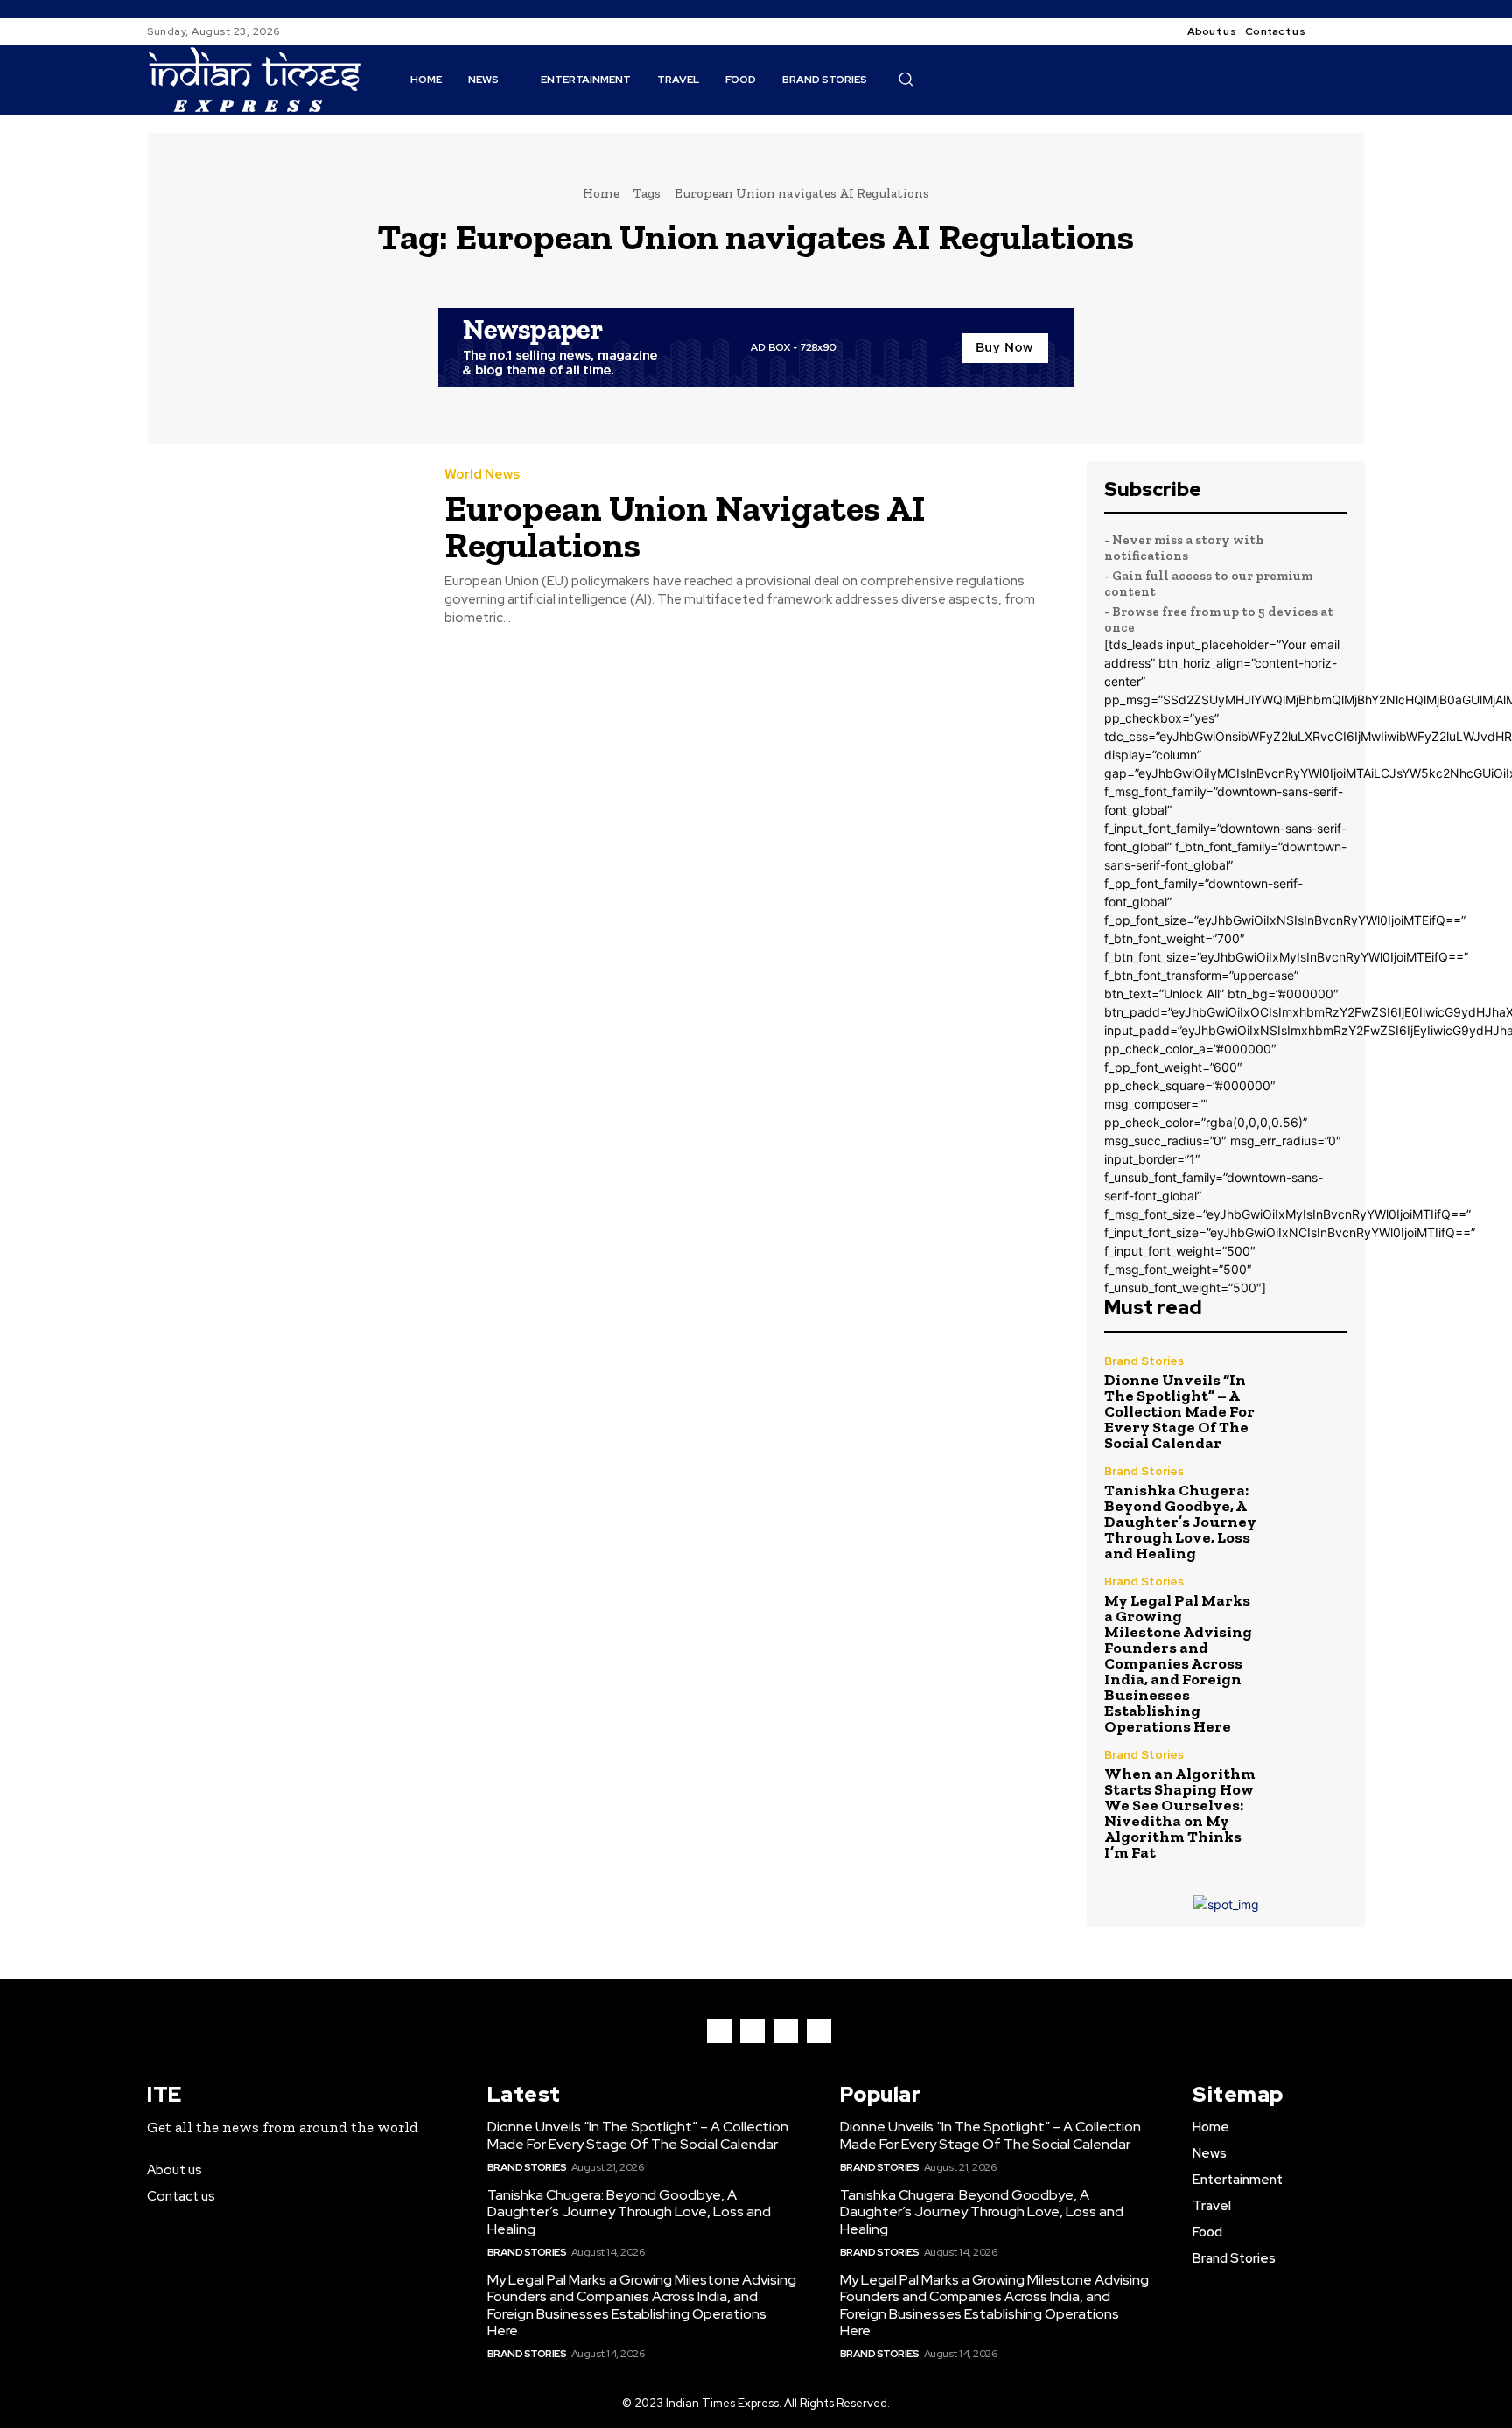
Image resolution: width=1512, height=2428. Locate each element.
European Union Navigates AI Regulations (685, 526)
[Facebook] (1333, 31)
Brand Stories (1144, 1361)
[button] (906, 79)
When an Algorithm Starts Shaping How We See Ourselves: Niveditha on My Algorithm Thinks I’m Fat (1180, 1813)
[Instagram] (1354, 31)
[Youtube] (819, 2031)
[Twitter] (786, 2031)
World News (482, 475)
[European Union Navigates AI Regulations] (283, 548)
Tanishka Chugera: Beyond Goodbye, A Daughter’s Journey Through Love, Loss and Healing (1180, 1522)
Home (601, 193)
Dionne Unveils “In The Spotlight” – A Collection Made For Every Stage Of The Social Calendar (1179, 1411)
